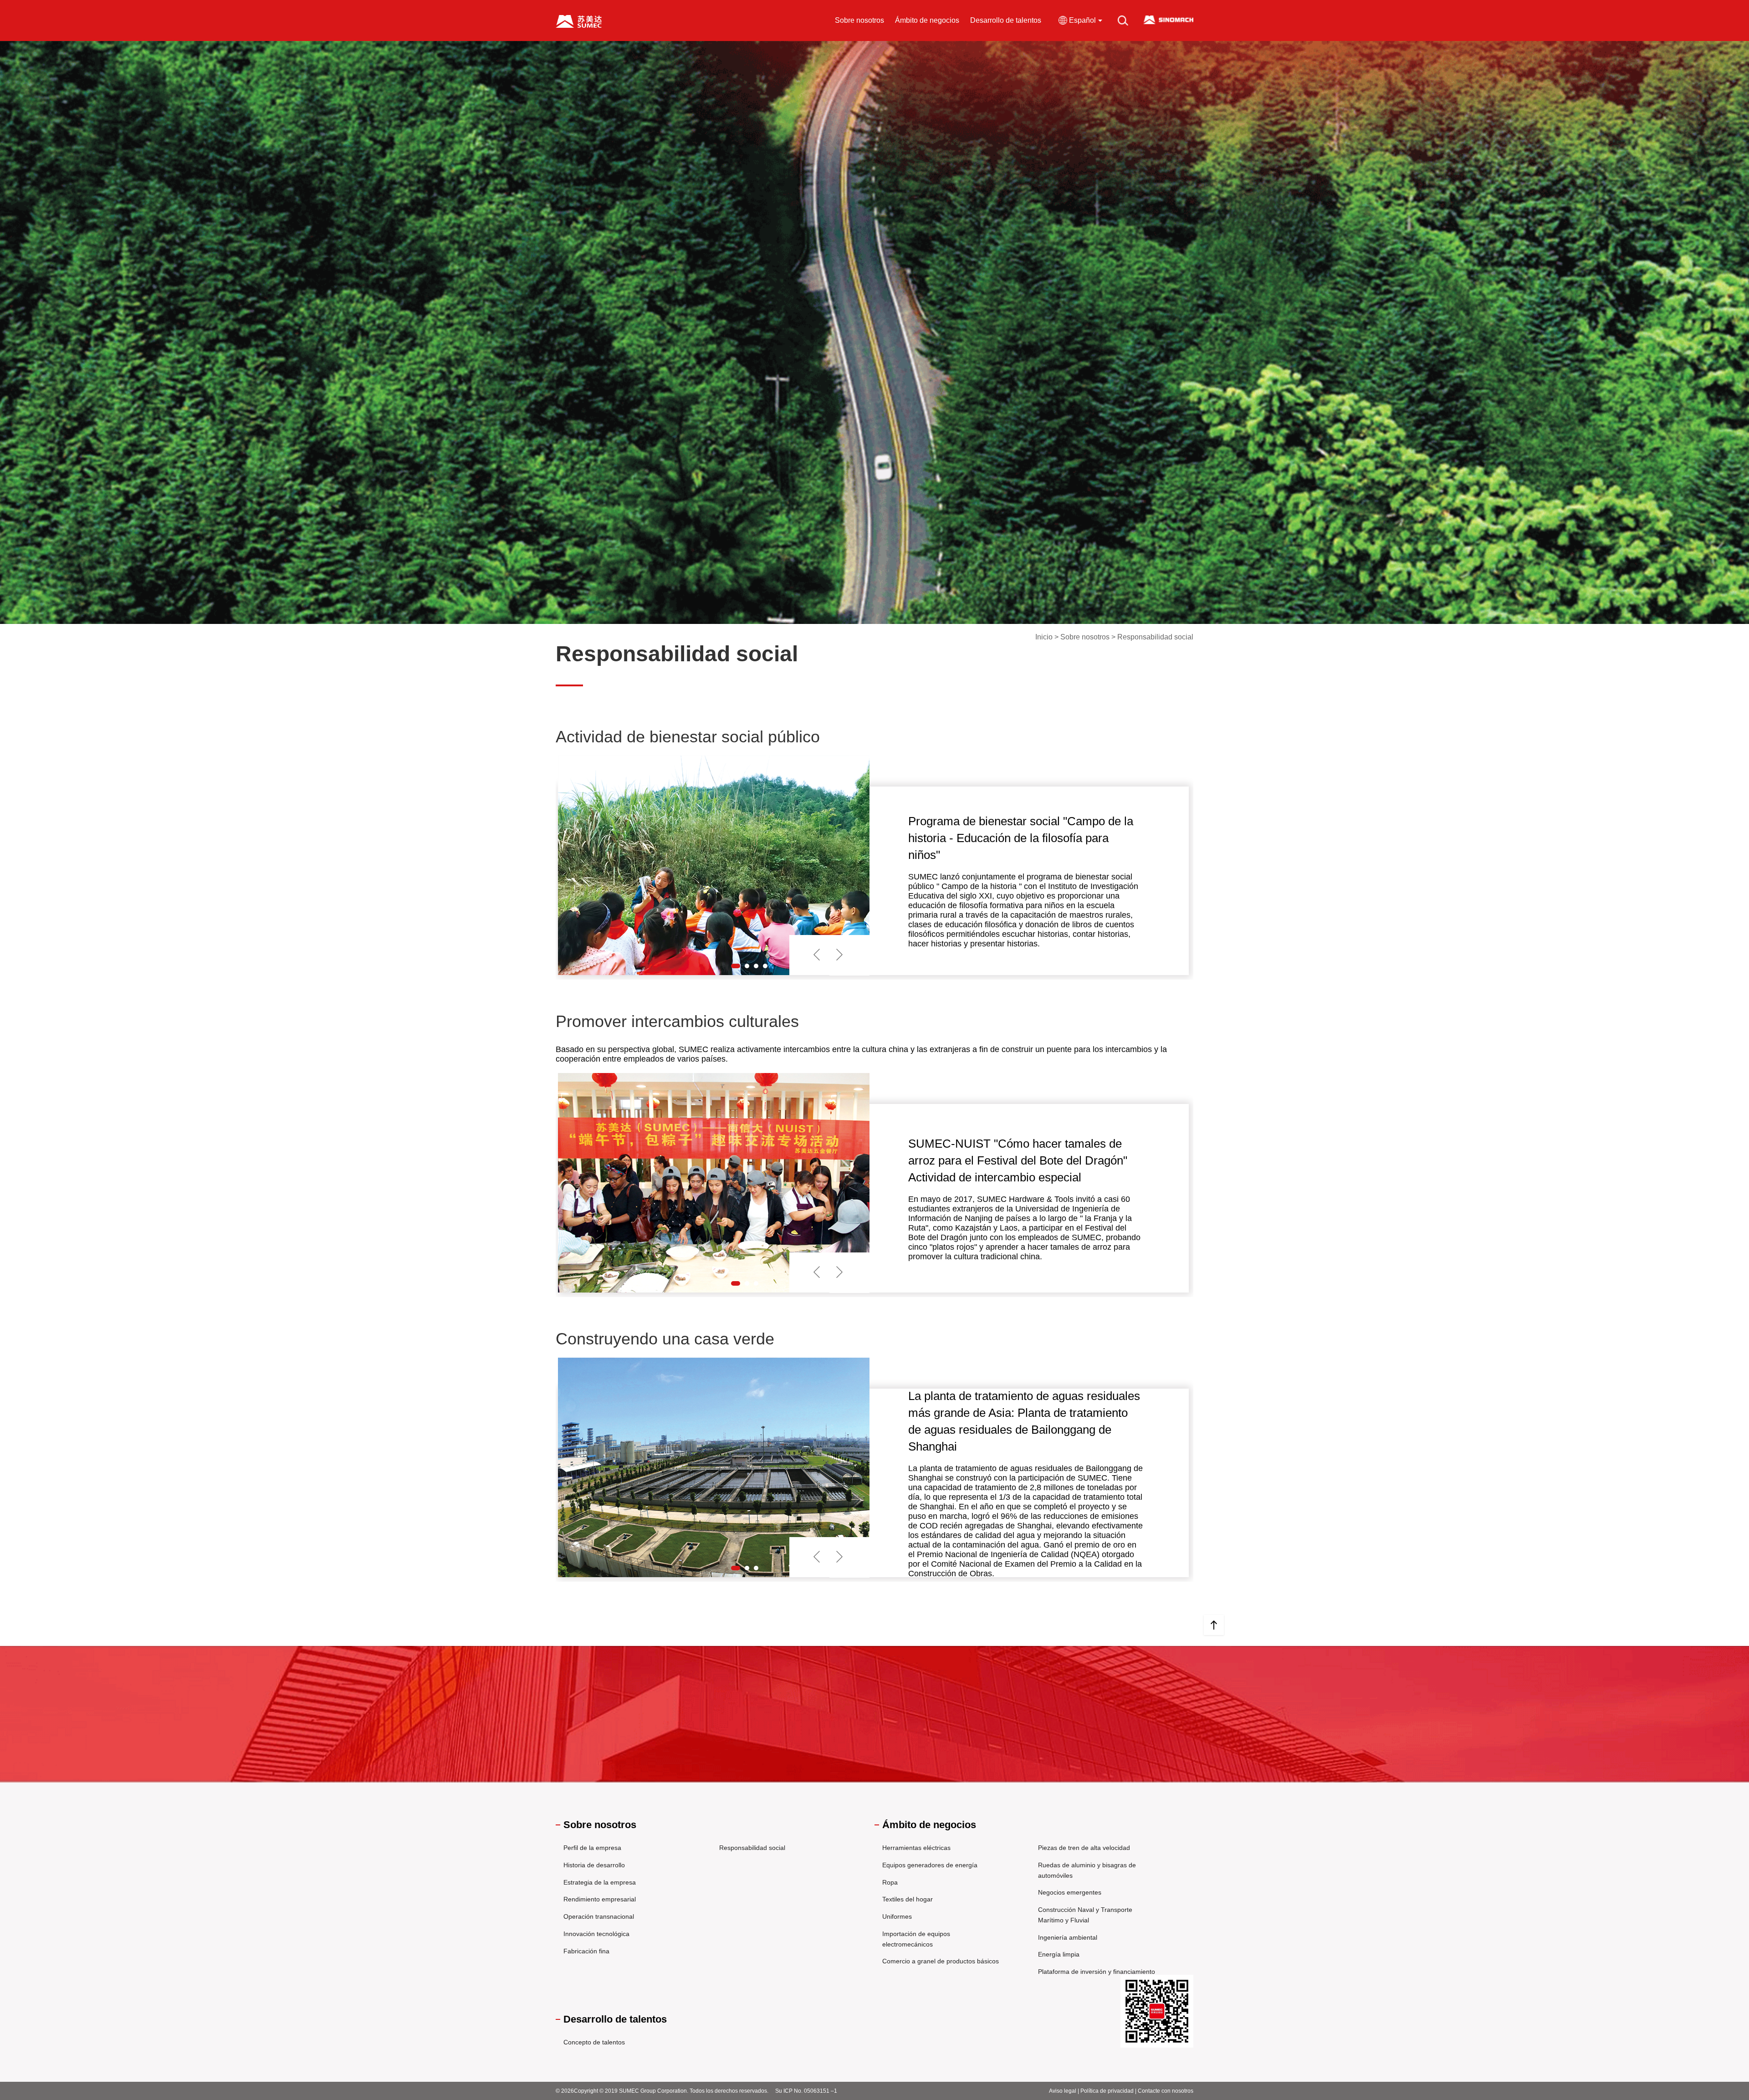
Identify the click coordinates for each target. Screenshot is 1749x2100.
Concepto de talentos (594, 2042)
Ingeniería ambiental (1068, 1937)
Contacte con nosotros (1166, 2091)
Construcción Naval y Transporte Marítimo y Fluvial (1085, 1915)
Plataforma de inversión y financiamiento (1097, 1972)
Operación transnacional (599, 1916)
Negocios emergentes (1070, 1892)
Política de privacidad (1107, 2091)
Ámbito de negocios (927, 20)
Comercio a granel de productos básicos (941, 1961)
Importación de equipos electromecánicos (916, 1939)
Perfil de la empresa (592, 1848)
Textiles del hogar (908, 1899)
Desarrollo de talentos (1006, 20)
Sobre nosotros (859, 20)
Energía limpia (1059, 1954)
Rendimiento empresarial (600, 1899)
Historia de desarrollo (594, 1865)
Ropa (890, 1882)
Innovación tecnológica (596, 1934)
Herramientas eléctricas (916, 1848)
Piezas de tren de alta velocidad (1084, 1848)
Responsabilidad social (752, 1848)
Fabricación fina (586, 1951)
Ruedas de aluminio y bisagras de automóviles (1087, 1870)
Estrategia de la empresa (600, 1882)
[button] (736, 966)
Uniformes (897, 1916)
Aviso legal (1063, 2091)
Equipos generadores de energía (930, 1865)
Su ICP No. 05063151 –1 (806, 2091)
